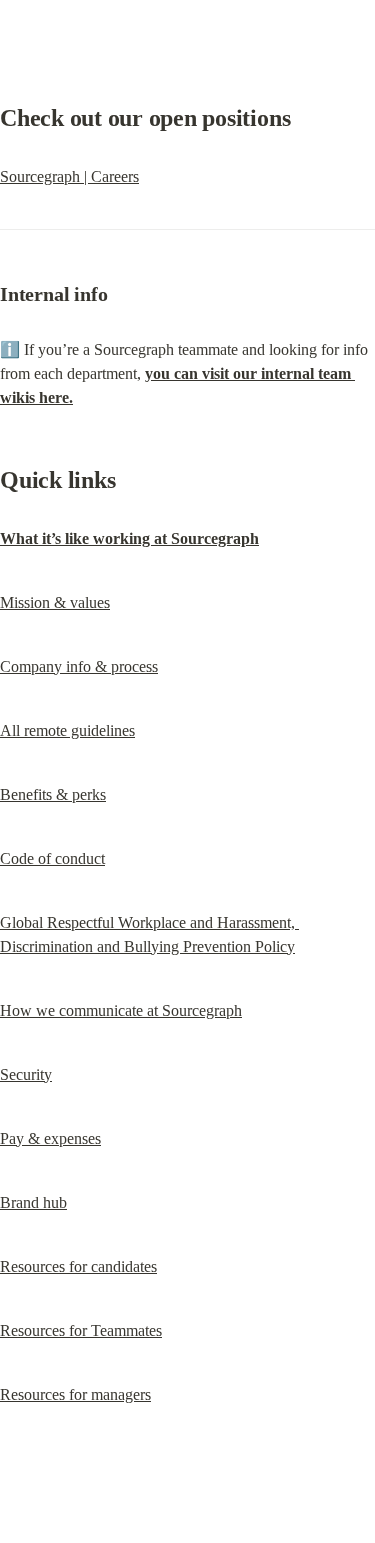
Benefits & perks (53, 794)
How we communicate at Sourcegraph (121, 1010)
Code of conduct (52, 858)
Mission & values (55, 602)
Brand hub (33, 1202)
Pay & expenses (50, 1138)
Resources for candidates (78, 1266)
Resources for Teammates (81, 1330)
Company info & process (79, 666)
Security (26, 1074)
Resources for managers (75, 1394)
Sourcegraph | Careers (69, 176)
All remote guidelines (67, 730)
